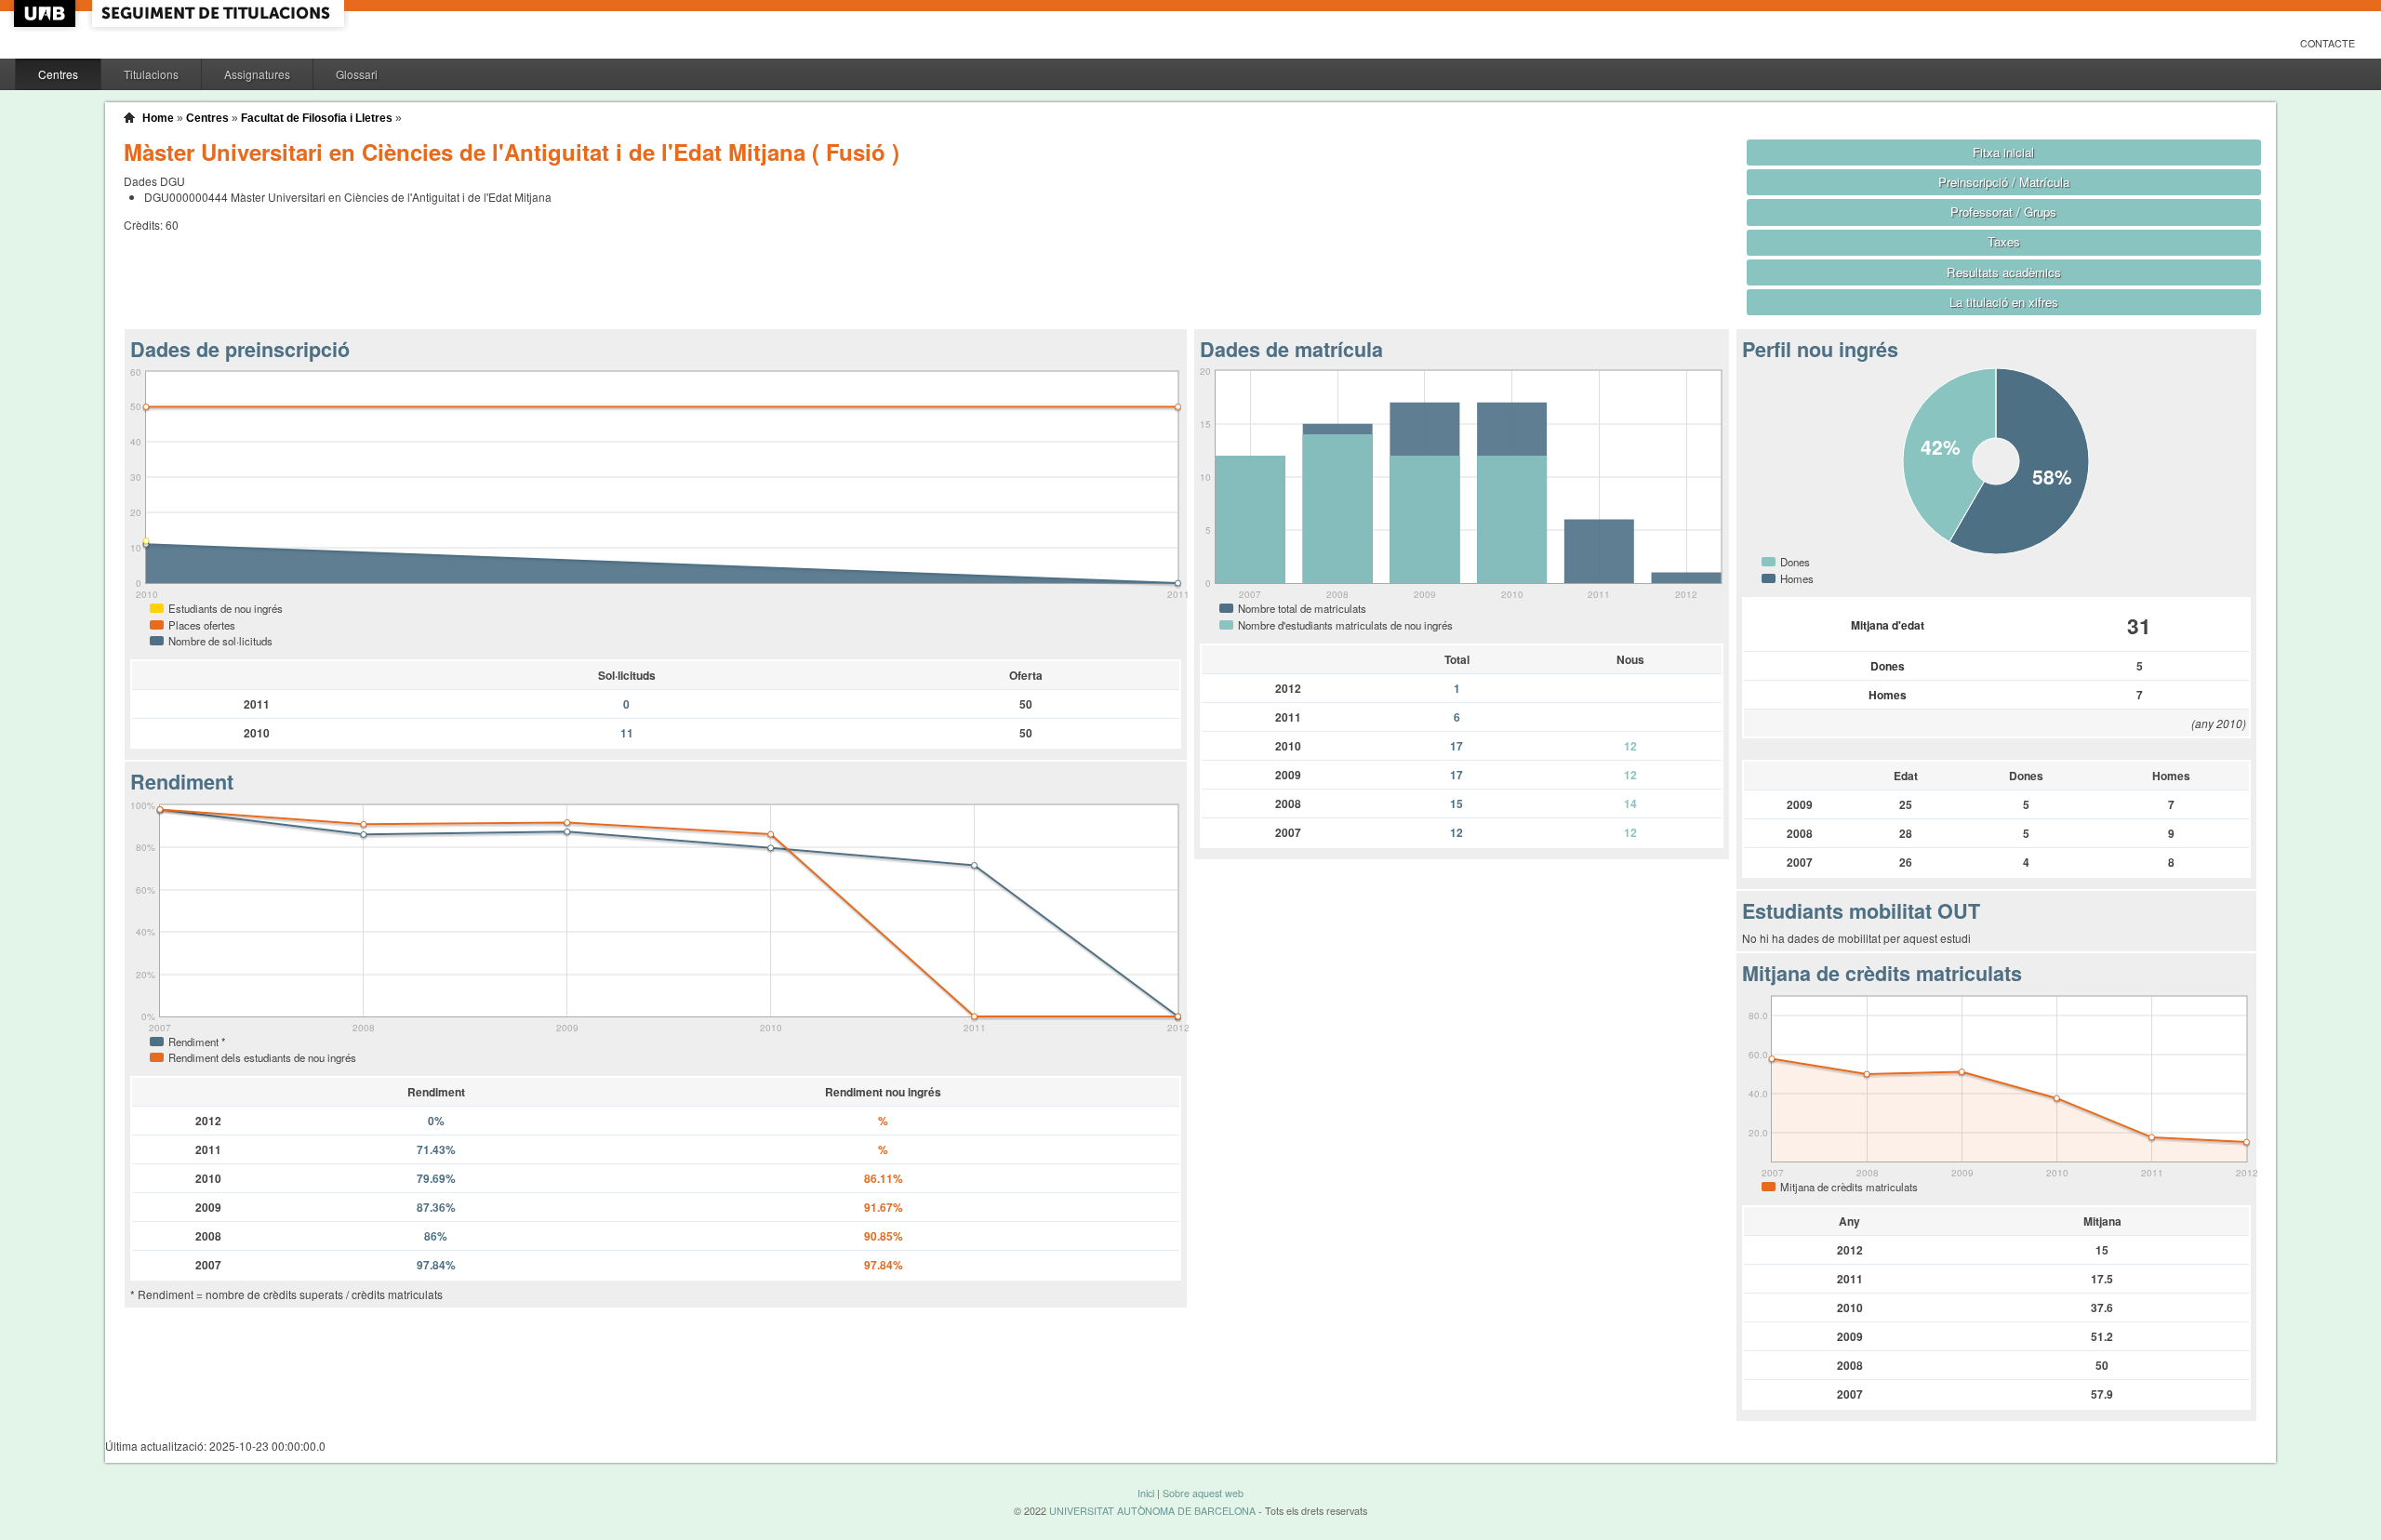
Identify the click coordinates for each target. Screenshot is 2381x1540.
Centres (58, 74)
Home (158, 118)
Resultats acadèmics (2004, 272)
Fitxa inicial (2003, 152)
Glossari (357, 74)
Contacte (2328, 43)
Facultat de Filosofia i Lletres (317, 118)
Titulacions (151, 74)
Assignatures (257, 74)
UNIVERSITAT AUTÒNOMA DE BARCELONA (1152, 1511)
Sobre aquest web (1203, 1493)
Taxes (2004, 241)
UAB (47, 13)
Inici (1146, 1493)
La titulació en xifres (2004, 302)
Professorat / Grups (2003, 212)
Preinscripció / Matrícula (2004, 182)
